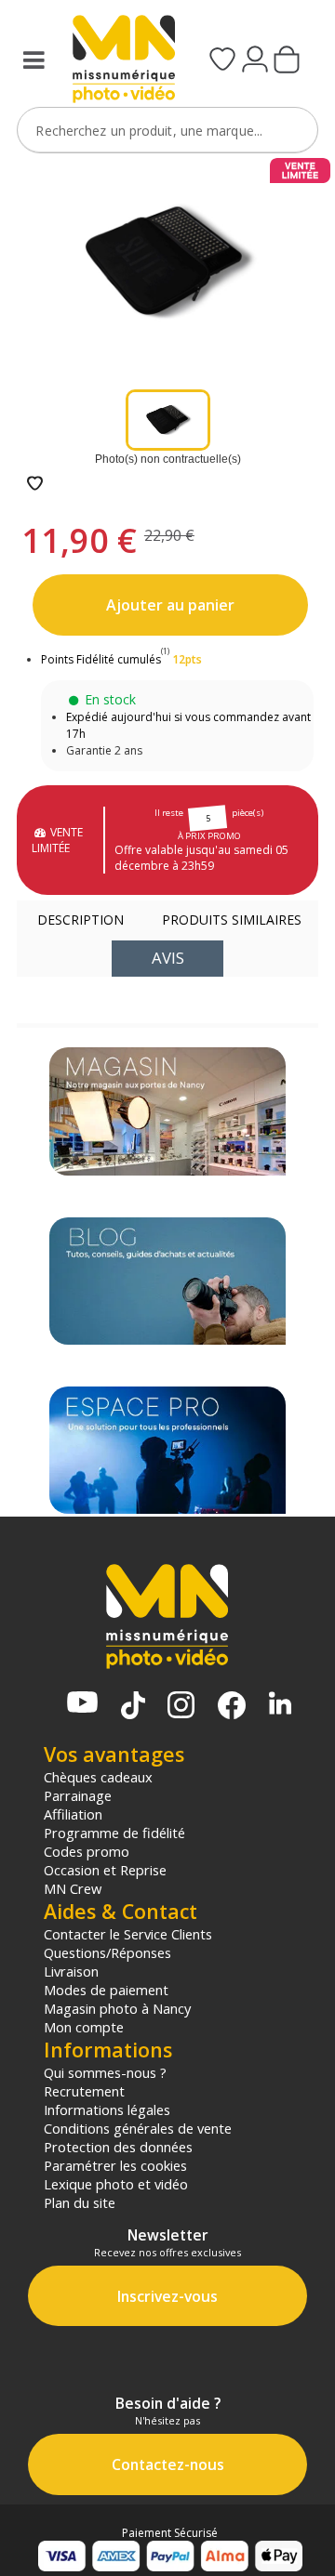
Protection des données (118, 2147)
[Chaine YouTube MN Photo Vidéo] (82, 1704)
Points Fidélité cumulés (101, 659)
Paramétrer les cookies (115, 2165)
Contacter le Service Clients (128, 1934)
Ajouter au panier (170, 605)
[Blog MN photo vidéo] (167, 1281)
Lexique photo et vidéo (116, 2184)
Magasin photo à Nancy (117, 2008)
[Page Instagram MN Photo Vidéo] (181, 1707)
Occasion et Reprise (105, 1870)
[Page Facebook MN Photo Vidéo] (232, 1707)
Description (80, 920)
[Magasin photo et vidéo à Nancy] (167, 1111)
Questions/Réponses (107, 1952)
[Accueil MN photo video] (118, 61)
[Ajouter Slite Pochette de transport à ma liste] (35, 485)
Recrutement (84, 2091)
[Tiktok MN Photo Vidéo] (133, 1707)
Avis (168, 958)
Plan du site (80, 2202)
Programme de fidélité (114, 1833)
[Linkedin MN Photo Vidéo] (280, 1705)
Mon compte (84, 2027)
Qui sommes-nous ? (105, 2072)
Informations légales (107, 2109)
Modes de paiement (106, 1990)
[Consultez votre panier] (287, 61)
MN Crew (73, 1888)
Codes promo (87, 1851)
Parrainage (78, 1795)
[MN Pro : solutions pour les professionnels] (167, 1450)
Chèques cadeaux (98, 1777)
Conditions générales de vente (138, 2128)
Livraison (71, 1971)
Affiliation (73, 1814)
